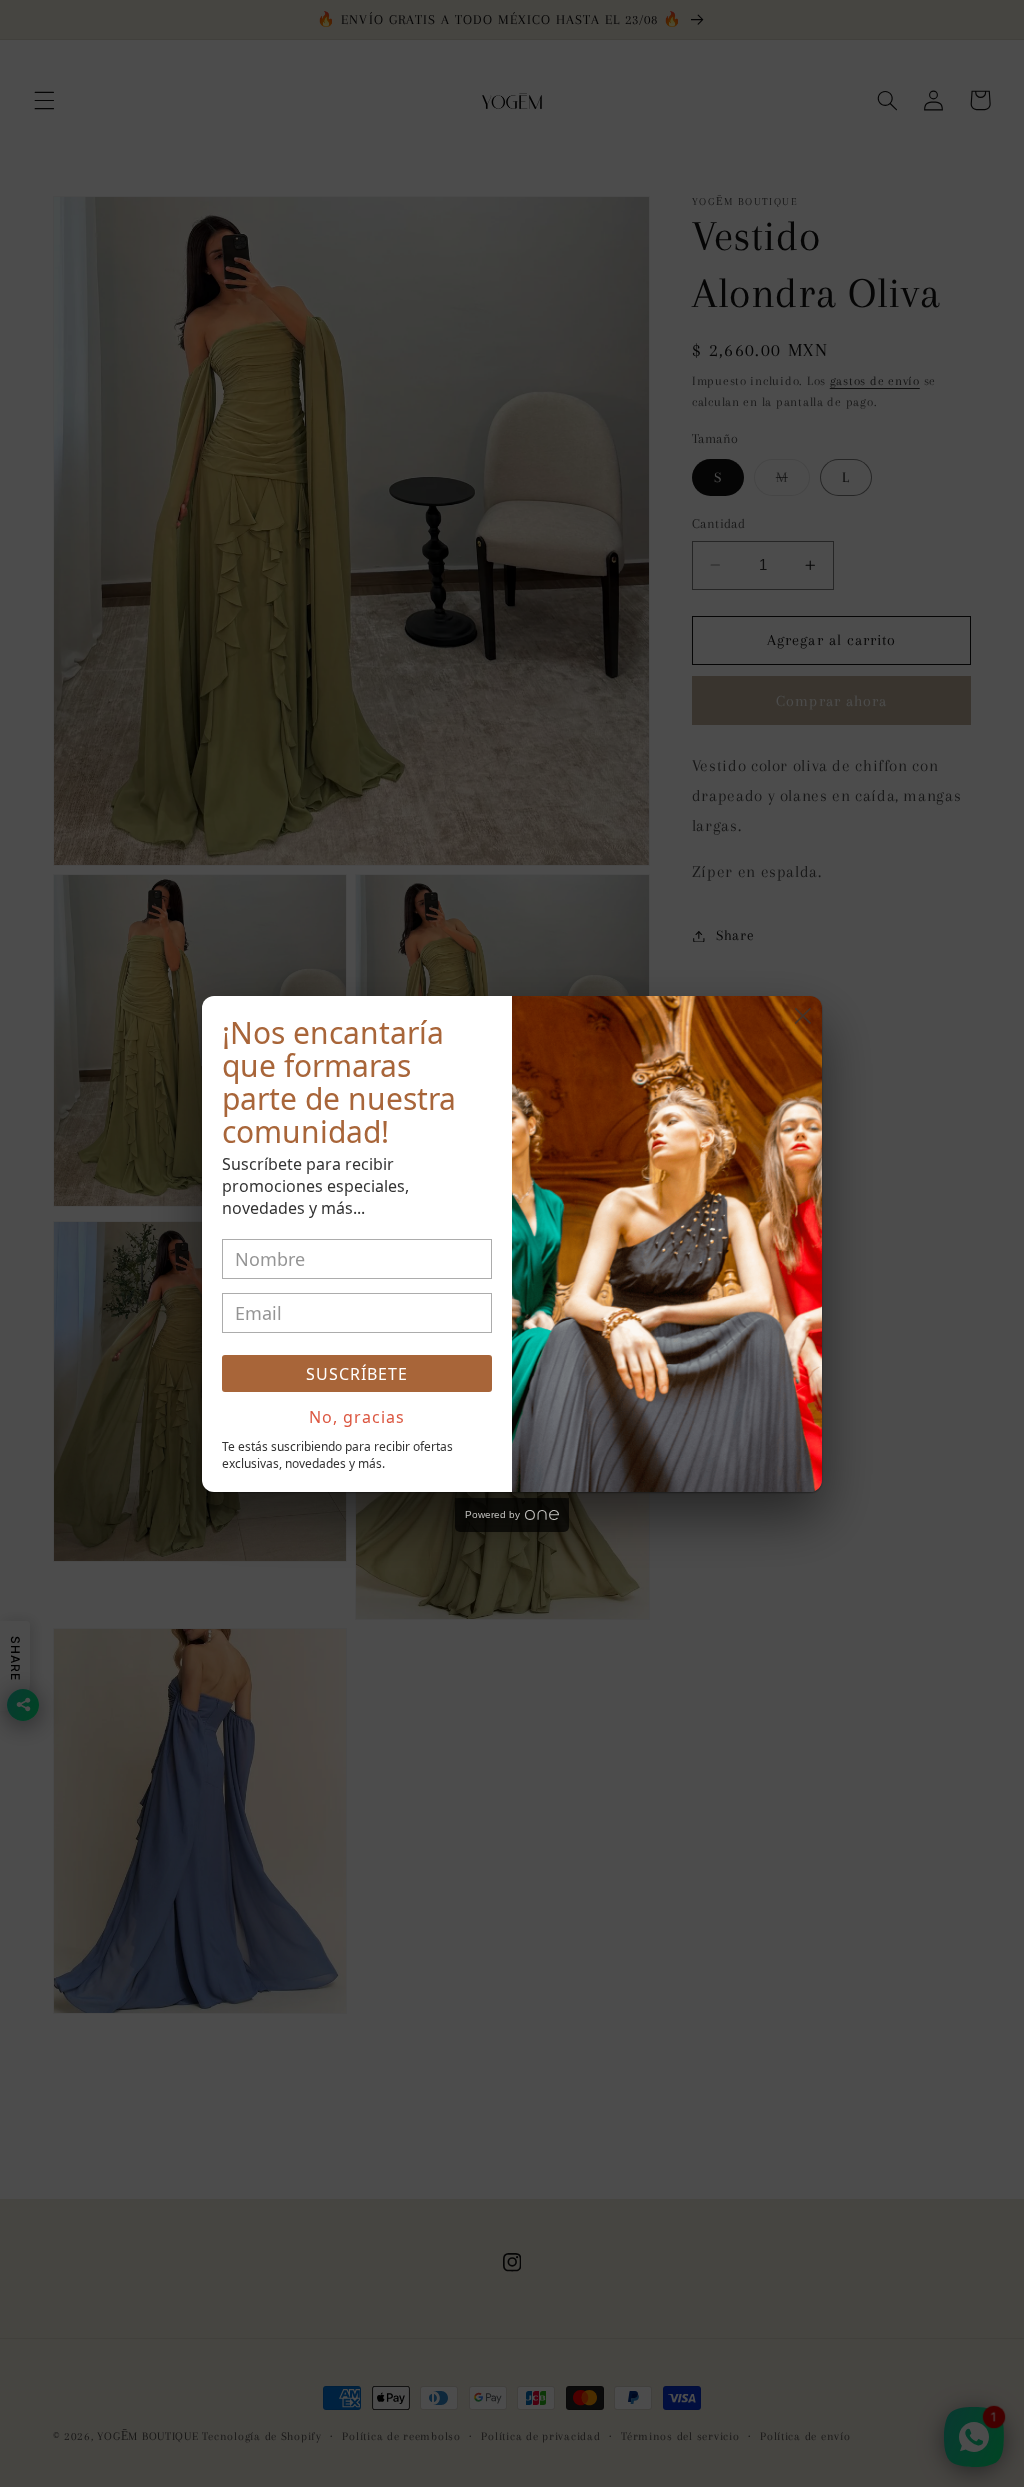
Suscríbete (357, 1374)
